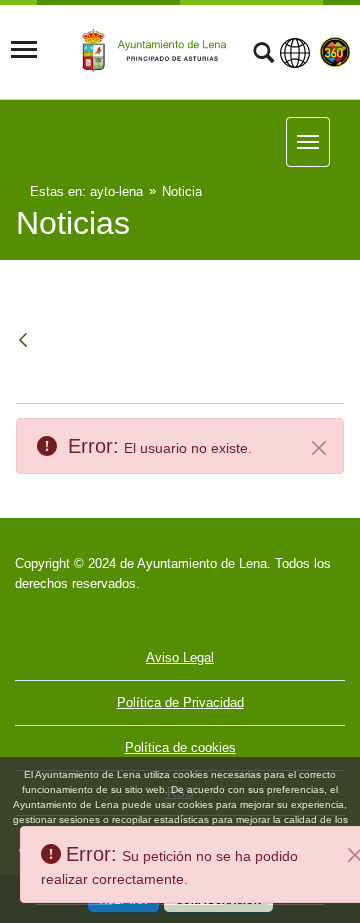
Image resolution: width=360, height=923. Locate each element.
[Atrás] (25, 341)
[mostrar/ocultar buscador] (263, 55)
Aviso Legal (180, 657)
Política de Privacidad (180, 702)
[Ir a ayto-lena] (157, 51)
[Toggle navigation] (24, 50)
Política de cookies (180, 747)
